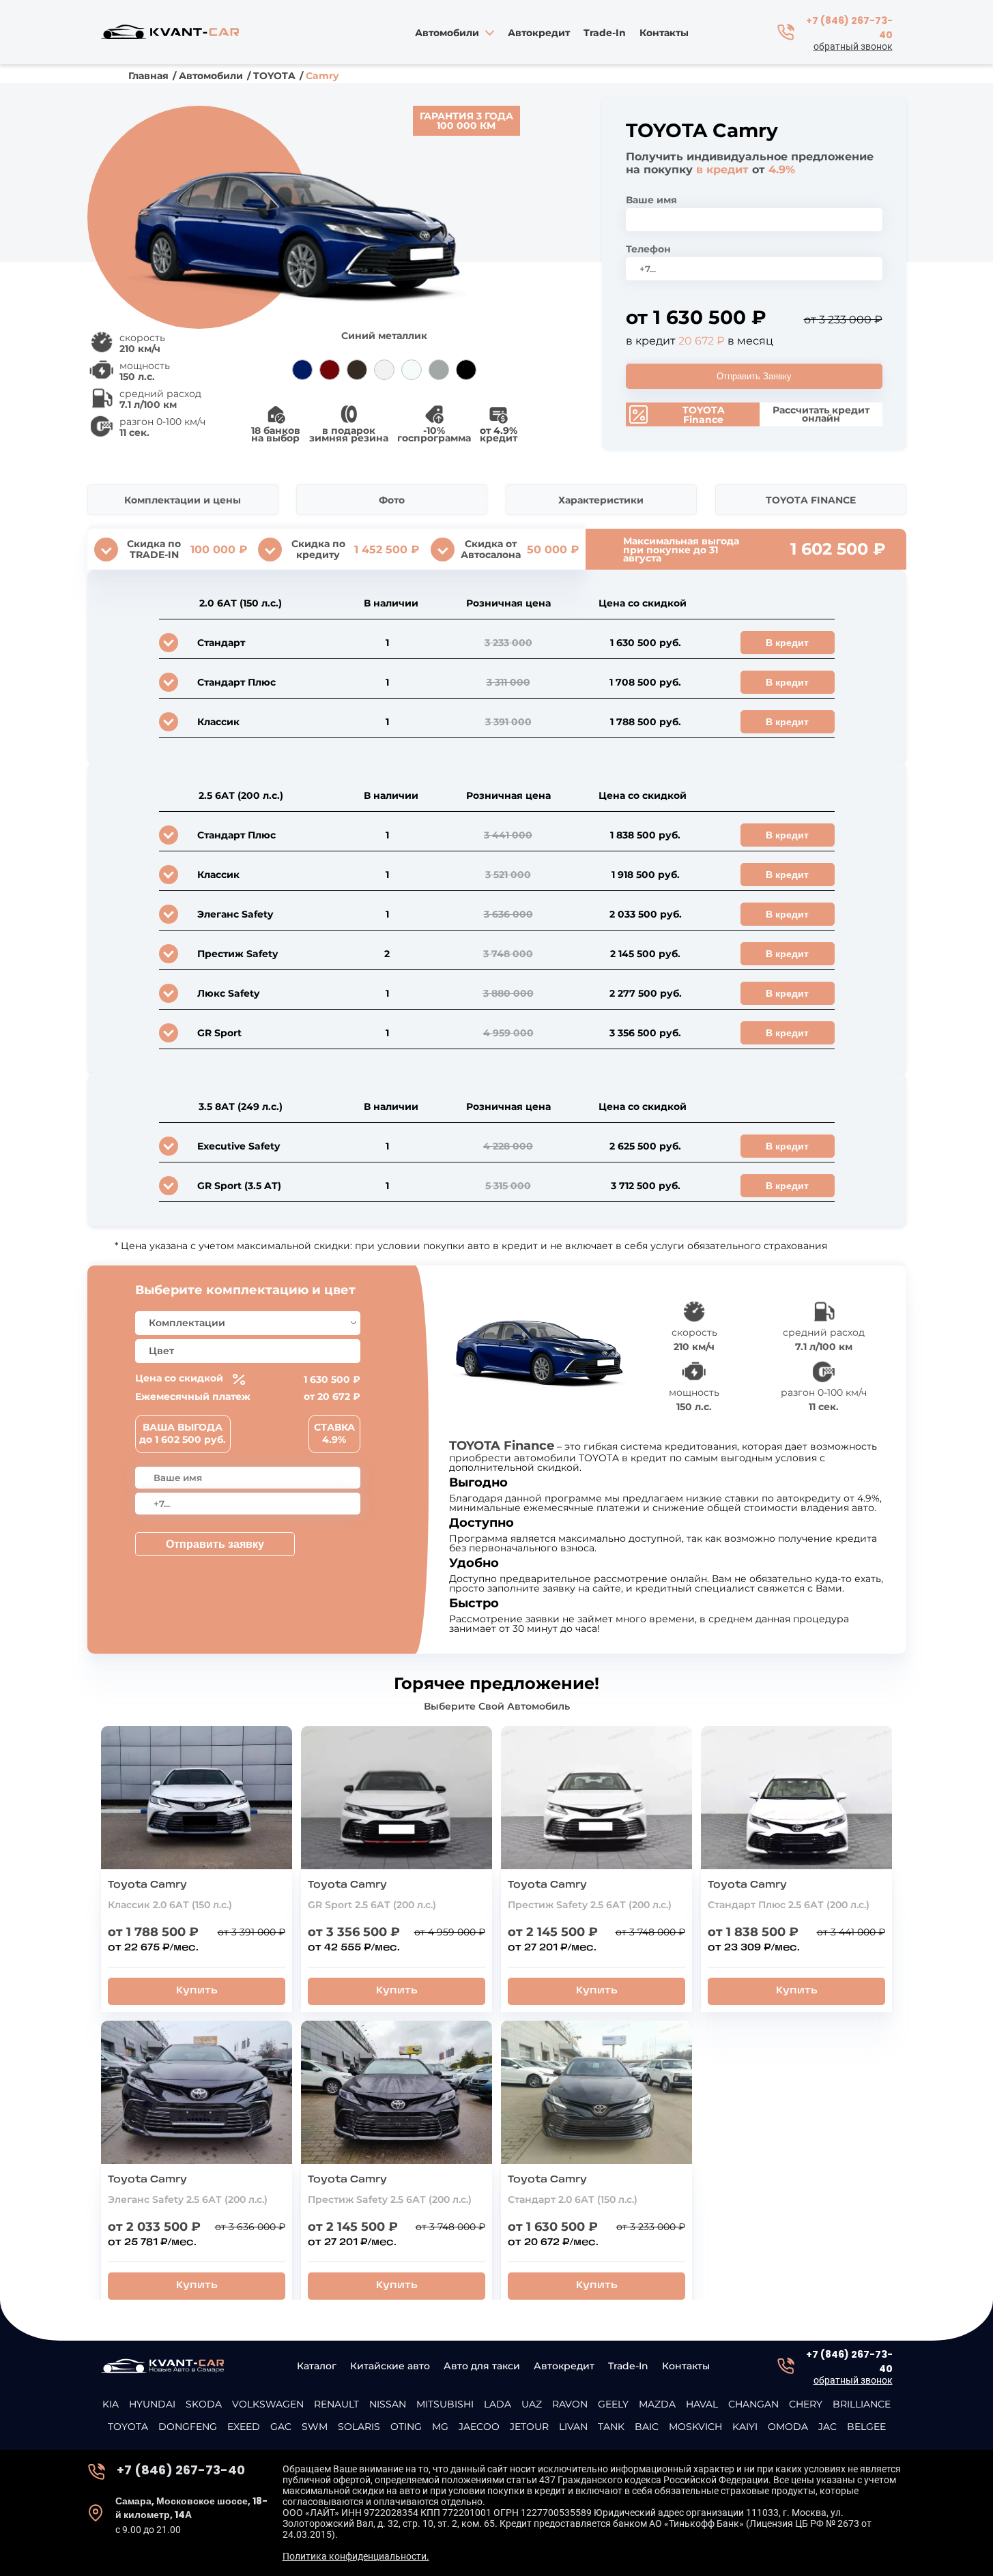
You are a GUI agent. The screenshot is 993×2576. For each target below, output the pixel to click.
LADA (498, 2404)
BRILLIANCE (862, 2404)
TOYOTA (274, 76)
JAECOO (479, 2427)
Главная (148, 76)
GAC (281, 2427)
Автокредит (539, 34)
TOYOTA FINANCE (811, 500)
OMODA (788, 2427)
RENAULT (336, 2404)
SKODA (204, 2404)
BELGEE (866, 2427)
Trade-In (605, 34)
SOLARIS (359, 2427)
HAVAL (702, 2404)
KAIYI (745, 2427)
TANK (611, 2427)
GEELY (613, 2404)
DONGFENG (188, 2427)
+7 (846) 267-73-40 (849, 28)
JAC (827, 2427)
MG (440, 2427)
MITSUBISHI (445, 2404)
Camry (322, 76)
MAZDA (657, 2404)
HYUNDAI (152, 2404)
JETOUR (529, 2427)
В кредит (787, 643)
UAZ (532, 2404)
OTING (406, 2427)
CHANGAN (753, 2404)
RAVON (570, 2404)
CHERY (806, 2404)
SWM (315, 2427)
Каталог (317, 2366)
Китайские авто (390, 2366)
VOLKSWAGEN (268, 2404)
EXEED (244, 2427)
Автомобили (211, 76)
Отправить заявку (215, 1544)
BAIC (647, 2427)
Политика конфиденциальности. (356, 2556)
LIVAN (573, 2427)
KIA (111, 2404)
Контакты (664, 34)
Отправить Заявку (754, 376)
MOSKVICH (695, 2427)
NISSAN (388, 2404)
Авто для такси (482, 2366)
